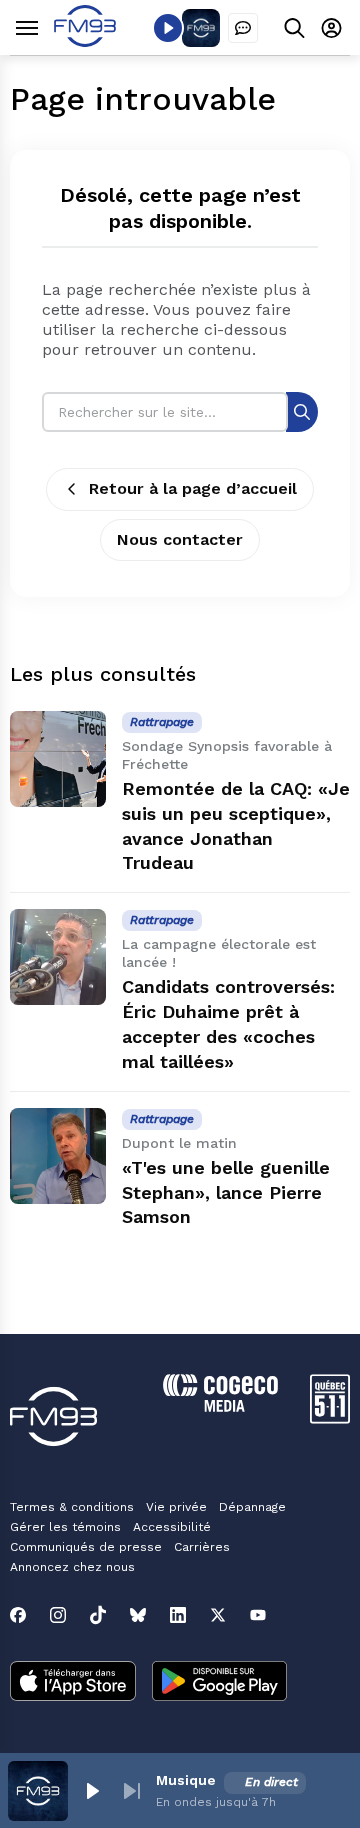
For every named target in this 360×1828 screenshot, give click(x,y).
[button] (92, 1791)
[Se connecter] (331, 27)
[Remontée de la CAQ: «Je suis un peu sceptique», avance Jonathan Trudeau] (58, 759)
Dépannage (252, 1507)
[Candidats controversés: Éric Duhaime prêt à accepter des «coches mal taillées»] (58, 957)
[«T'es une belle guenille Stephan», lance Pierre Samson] (58, 1156)
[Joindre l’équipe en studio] (243, 28)
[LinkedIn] (178, 1615)
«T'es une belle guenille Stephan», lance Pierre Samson (226, 1192)
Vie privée (176, 1507)
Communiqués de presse (86, 1547)
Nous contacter (180, 539)
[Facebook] (18, 1615)
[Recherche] (302, 411)
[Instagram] (58, 1615)
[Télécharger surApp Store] (73, 1683)
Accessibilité (172, 1527)
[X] (218, 1615)
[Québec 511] (330, 1418)
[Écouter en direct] (168, 28)
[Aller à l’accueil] (85, 41)
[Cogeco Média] (220, 1406)
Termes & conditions (72, 1507)
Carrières (202, 1547)
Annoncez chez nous (72, 1567)
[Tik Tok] (98, 1615)
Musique (186, 1780)
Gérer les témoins (65, 1527)
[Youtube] (258, 1615)
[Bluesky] (138, 1615)
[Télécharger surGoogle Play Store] (219, 1683)
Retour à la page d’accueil (193, 488)
